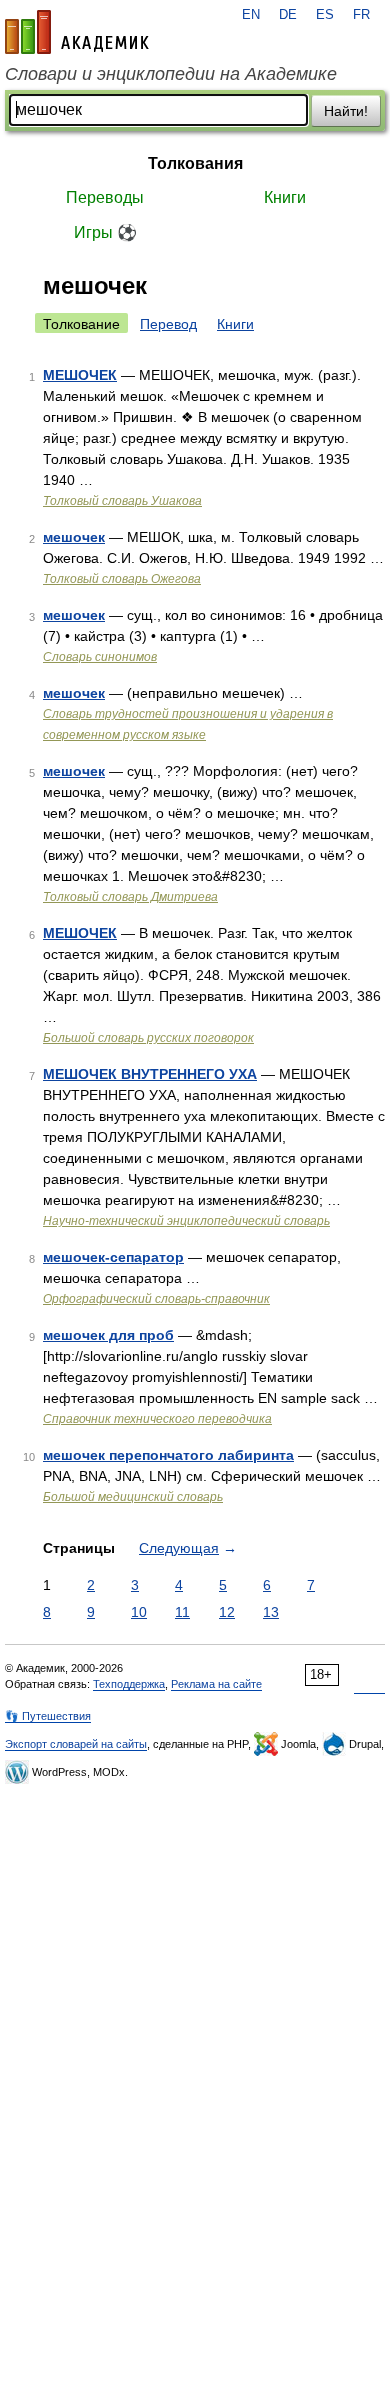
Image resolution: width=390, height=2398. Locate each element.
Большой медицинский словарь (133, 1497)
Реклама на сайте (216, 1684)
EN (251, 15)
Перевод (168, 324)
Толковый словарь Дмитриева (130, 897)
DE (288, 15)
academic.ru (77, 32)
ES (325, 15)
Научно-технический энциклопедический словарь (186, 1221)
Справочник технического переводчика (157, 1419)
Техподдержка (129, 1684)
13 (271, 1612)
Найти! (346, 111)
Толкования (195, 163)
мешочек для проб (108, 1335)
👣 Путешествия (48, 1716)
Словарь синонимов (100, 657)
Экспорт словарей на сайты (76, 1744)
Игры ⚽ (105, 232)
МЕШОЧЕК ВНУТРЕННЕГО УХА (150, 1074)
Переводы (105, 197)
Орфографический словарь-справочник (156, 1299)
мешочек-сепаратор (113, 1257)
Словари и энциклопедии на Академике (171, 74)
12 (227, 1612)
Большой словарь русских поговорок (148, 1038)
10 (139, 1612)
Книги (285, 197)
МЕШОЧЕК (80, 375)
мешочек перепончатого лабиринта (168, 1455)
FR (361, 15)
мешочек (74, 537)
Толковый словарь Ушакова (122, 501)
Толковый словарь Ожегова (122, 579)
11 (182, 1612)
